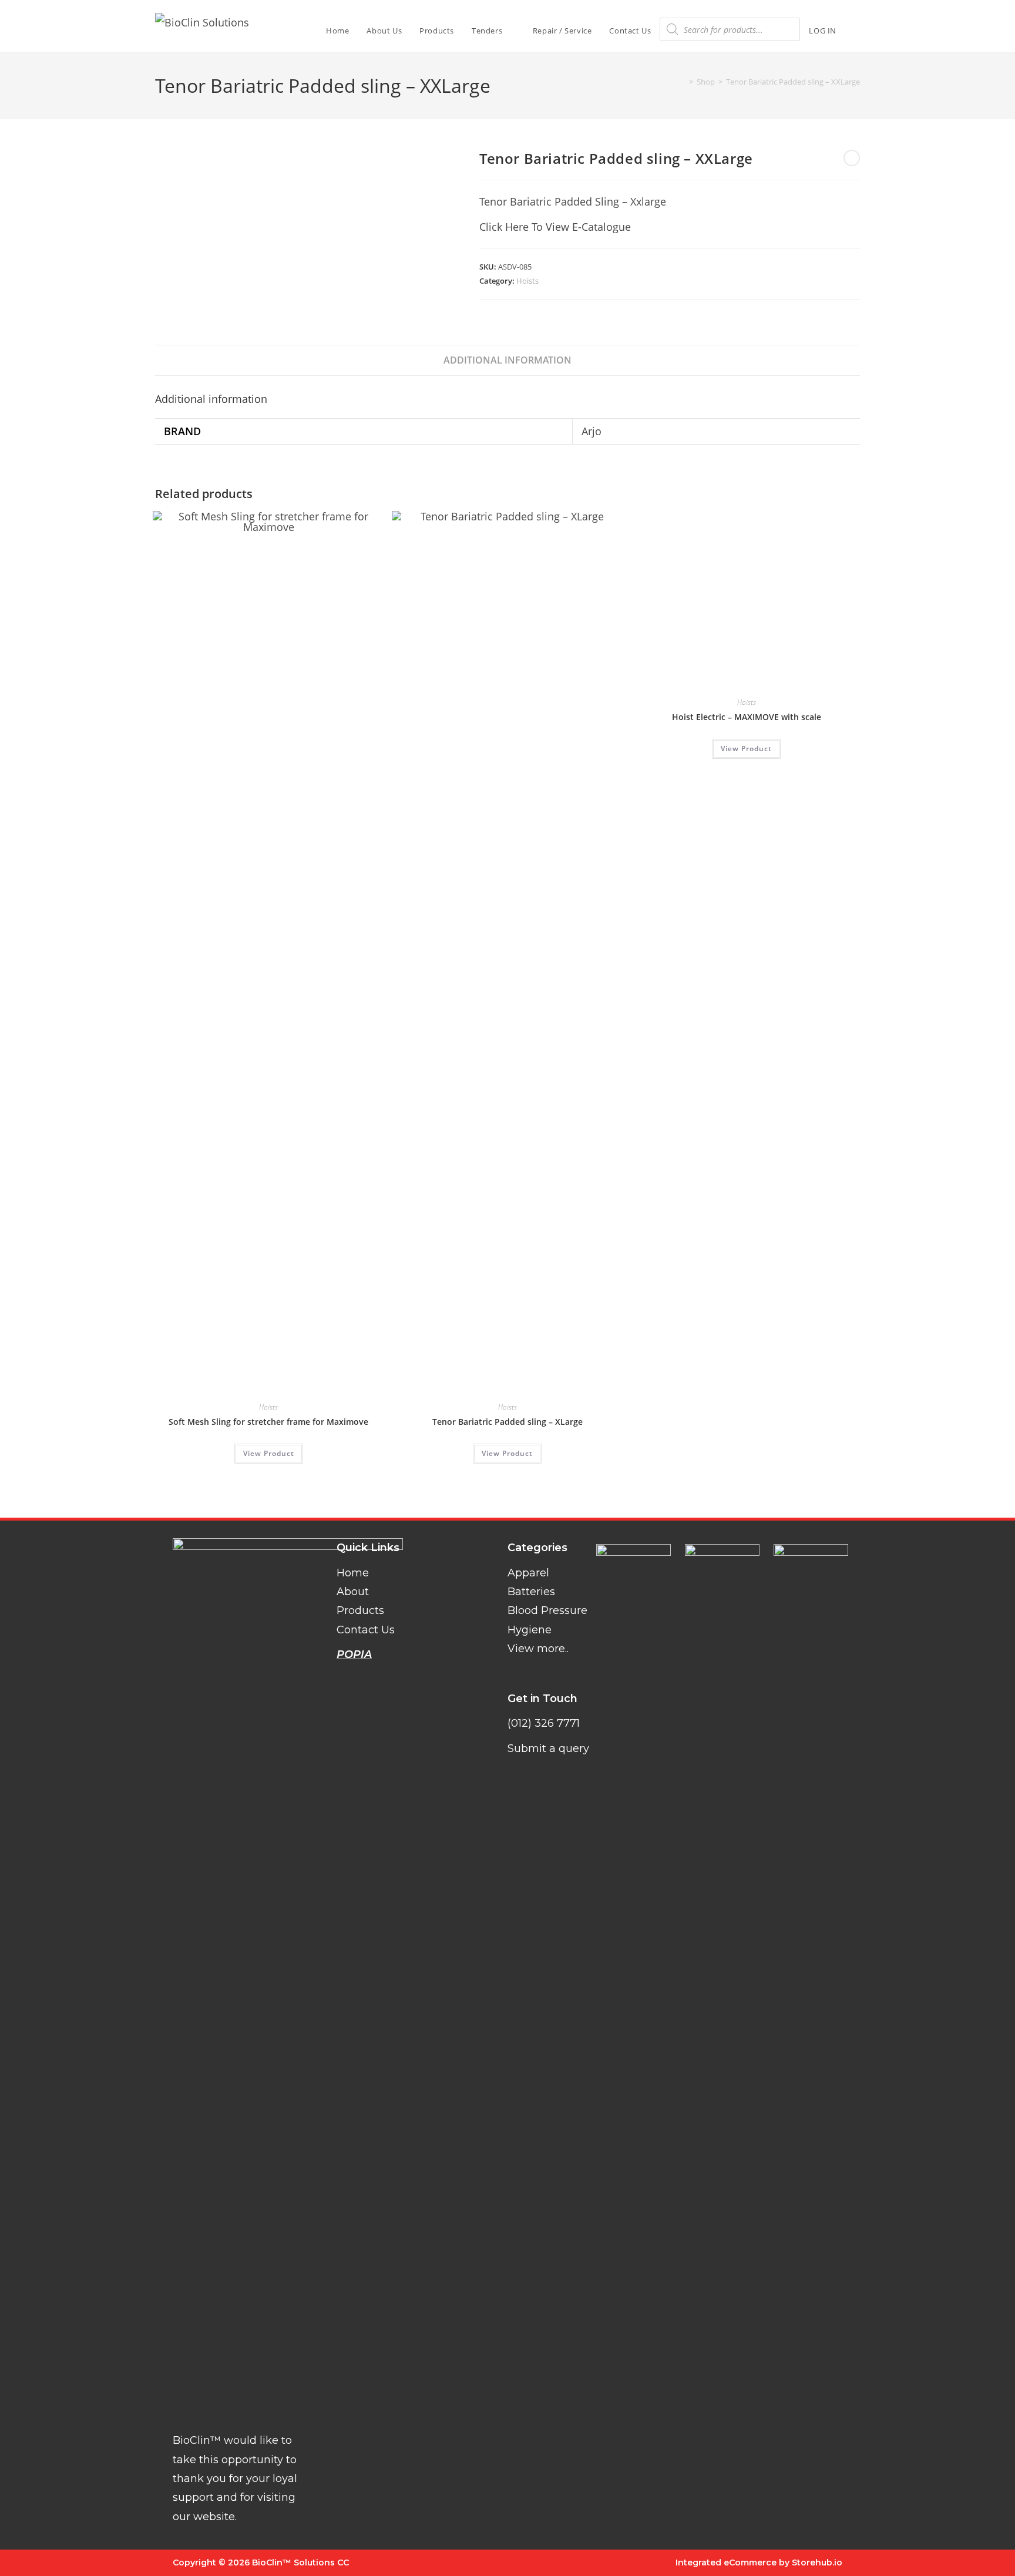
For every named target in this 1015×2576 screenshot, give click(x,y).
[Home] (683, 82)
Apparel (528, 1573)
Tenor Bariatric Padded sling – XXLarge (793, 82)
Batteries (531, 1592)
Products (360, 1610)
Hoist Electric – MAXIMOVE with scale (747, 1422)
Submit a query (548, 1748)
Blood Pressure (547, 1610)
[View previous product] (852, 158)
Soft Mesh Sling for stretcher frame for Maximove (268, 1422)
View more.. (538, 1649)
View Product (269, 1453)
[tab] (508, 360)
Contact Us (366, 1630)
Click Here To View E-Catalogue (555, 227)
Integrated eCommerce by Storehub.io (759, 2562)
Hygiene (530, 1630)
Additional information (508, 360)
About (353, 1592)
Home (353, 1573)
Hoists (527, 281)
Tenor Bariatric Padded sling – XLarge (508, 1422)
